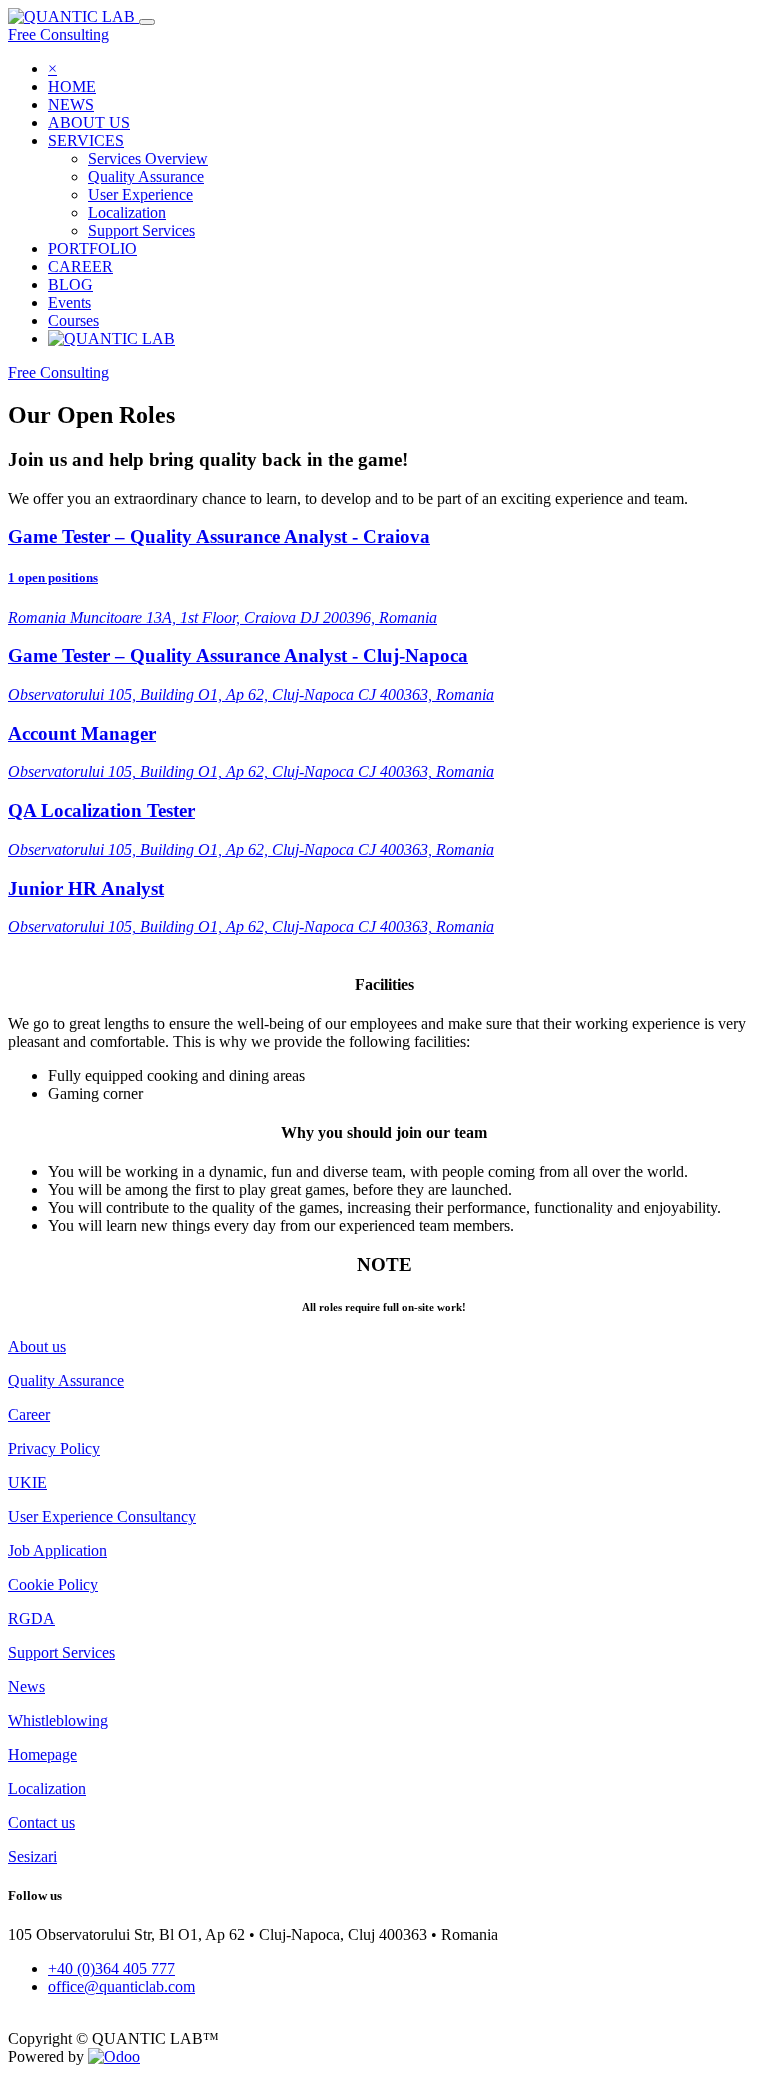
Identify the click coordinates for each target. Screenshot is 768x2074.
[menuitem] (72, 86)
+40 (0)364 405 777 (111, 1968)
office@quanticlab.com (121, 1986)
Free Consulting (58, 34)
